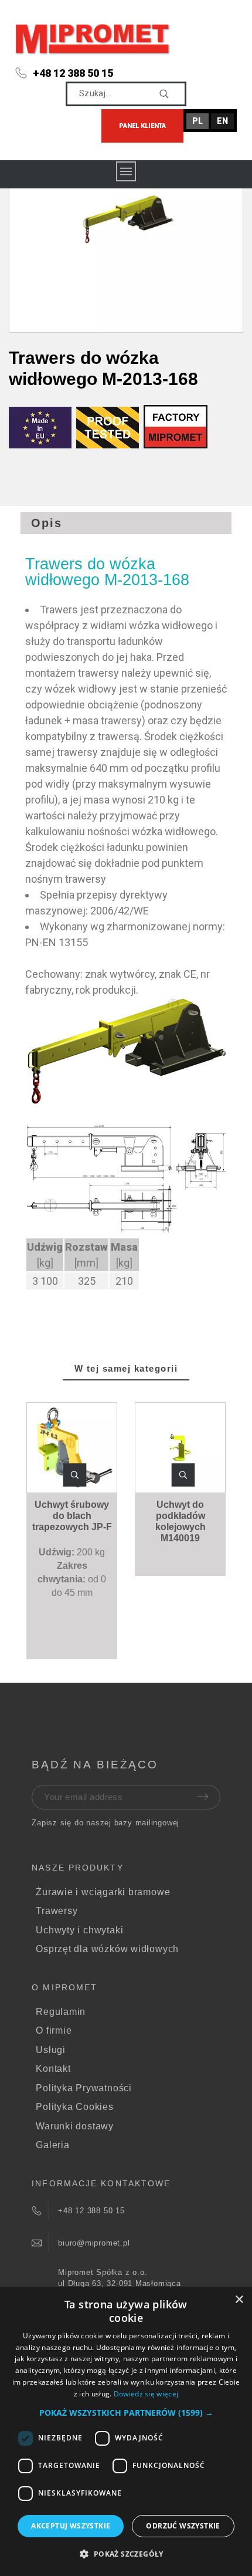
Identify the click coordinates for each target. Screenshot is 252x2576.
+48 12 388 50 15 (73, 73)
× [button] (239, 2300)
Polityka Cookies (74, 2107)
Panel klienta (142, 126)
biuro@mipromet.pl (94, 2243)
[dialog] (126, 2432)
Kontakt (53, 2069)
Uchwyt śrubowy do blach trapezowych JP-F (72, 1516)
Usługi (51, 2050)
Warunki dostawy (75, 2126)
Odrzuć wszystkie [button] (183, 2526)
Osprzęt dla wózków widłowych (107, 1949)
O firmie (54, 2030)
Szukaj (172, 94)
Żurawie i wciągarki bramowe (103, 1892)
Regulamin (61, 2012)
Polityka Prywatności (84, 2088)
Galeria (52, 2145)
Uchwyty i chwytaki (79, 1930)
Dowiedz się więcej (146, 2394)
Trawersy (57, 1911)
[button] (74, 1475)
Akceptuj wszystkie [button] (71, 2526)
